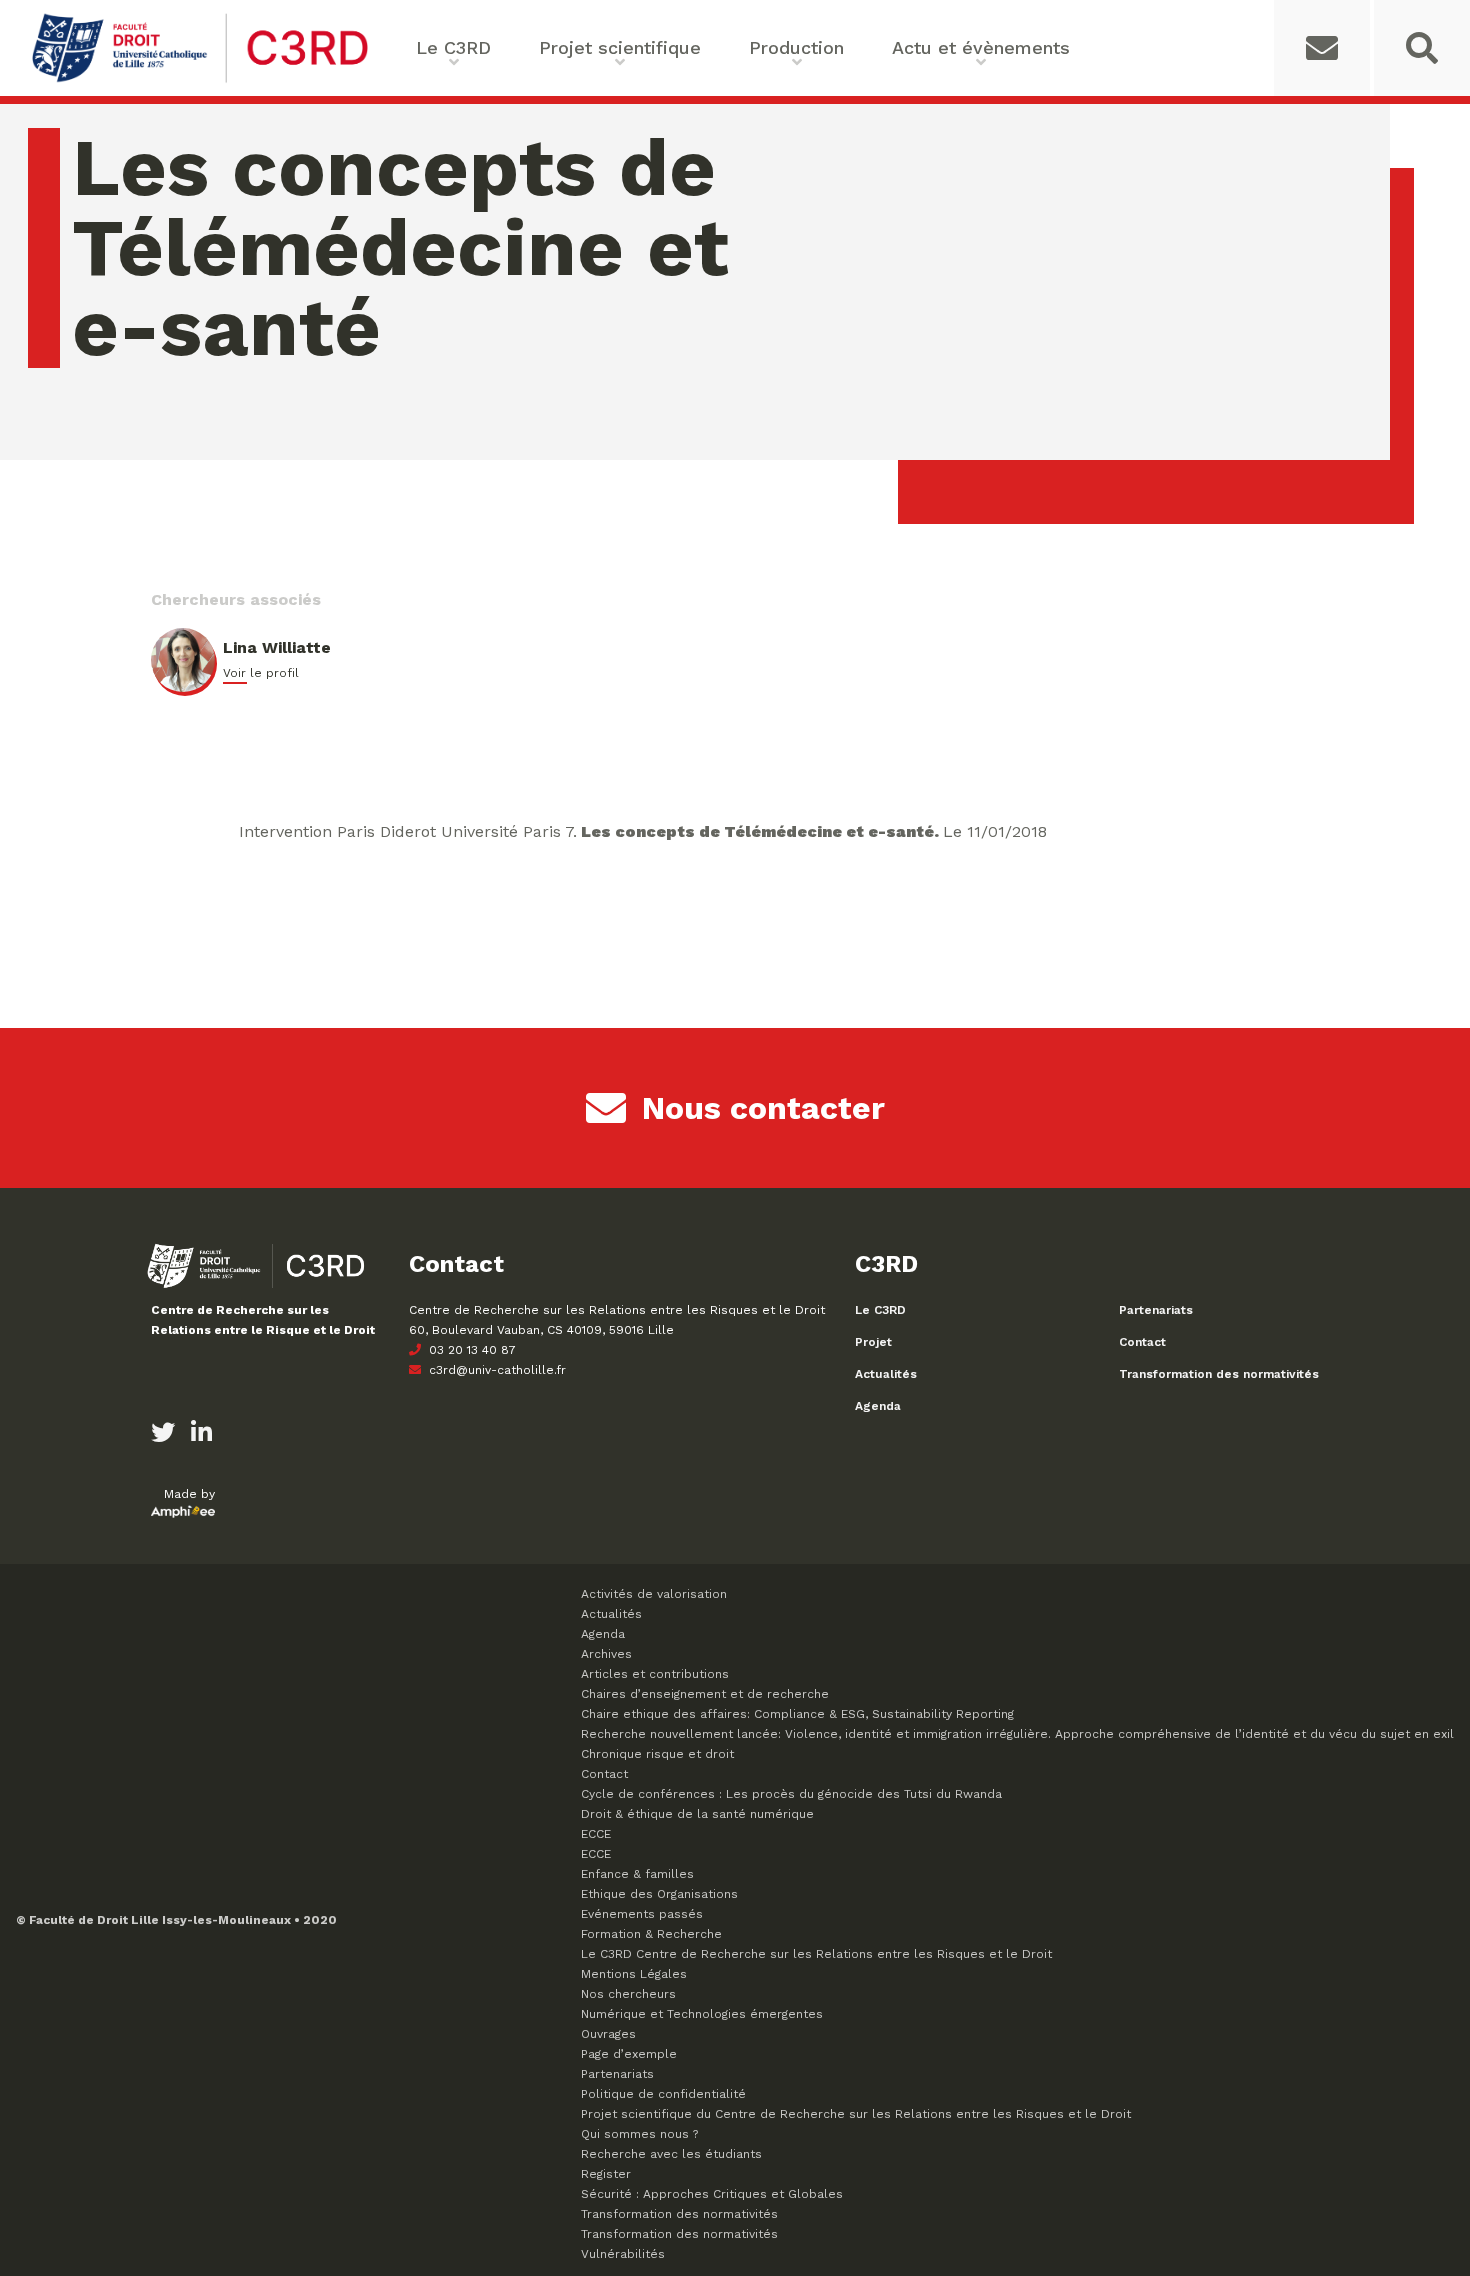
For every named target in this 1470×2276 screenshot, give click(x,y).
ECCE (596, 1834)
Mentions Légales (634, 1974)
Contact (1142, 1342)
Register (606, 2174)
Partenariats (1156, 1310)
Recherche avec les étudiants (671, 2154)
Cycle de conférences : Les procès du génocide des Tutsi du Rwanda (791, 1794)
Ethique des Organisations (659, 1894)
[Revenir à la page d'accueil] (200, 80)
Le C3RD (880, 1310)
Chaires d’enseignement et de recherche (705, 1694)
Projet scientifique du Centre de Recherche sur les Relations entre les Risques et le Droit (856, 2114)
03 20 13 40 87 (470, 1350)
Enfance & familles (637, 1874)
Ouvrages (608, 2034)
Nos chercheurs (628, 1994)
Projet (873, 1342)
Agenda (878, 1406)
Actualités (886, 1374)
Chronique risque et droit (657, 1754)
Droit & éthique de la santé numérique (697, 1814)
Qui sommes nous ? (639, 2134)
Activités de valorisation (654, 1594)
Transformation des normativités (1219, 1374)
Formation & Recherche (651, 1934)
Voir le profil (261, 673)
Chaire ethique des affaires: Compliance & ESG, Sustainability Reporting (797, 1714)
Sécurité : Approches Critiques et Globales (712, 2194)
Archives (606, 1654)
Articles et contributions (655, 1674)
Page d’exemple (629, 2054)
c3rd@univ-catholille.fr (495, 1370)
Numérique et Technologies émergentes (702, 2014)
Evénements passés (642, 1914)
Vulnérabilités (623, 2254)
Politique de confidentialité (663, 2094)
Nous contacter (763, 1108)
